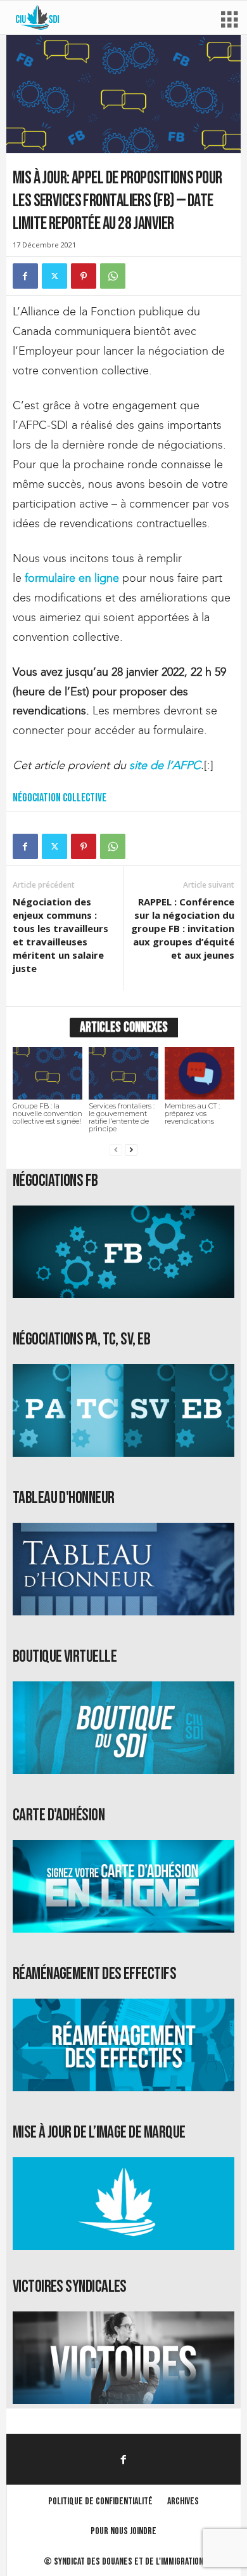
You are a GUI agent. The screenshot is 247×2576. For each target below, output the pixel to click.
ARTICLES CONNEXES (124, 1028)
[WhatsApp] (113, 276)
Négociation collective (60, 798)
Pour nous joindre (123, 2531)
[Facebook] (25, 276)
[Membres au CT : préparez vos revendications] (199, 1073)
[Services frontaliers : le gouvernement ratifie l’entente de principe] (123, 1073)
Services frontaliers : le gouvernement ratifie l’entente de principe (122, 1117)
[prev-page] (116, 1150)
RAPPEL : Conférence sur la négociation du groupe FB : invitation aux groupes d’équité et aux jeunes (183, 928)
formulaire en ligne (72, 578)
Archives (183, 2501)
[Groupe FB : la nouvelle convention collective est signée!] (47, 1073)
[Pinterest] (84, 276)
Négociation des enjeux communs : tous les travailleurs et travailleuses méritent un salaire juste (60, 935)
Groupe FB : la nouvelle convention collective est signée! (47, 1114)
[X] (54, 276)
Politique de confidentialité (100, 2501)
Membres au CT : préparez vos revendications (192, 1114)
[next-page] (131, 1150)
